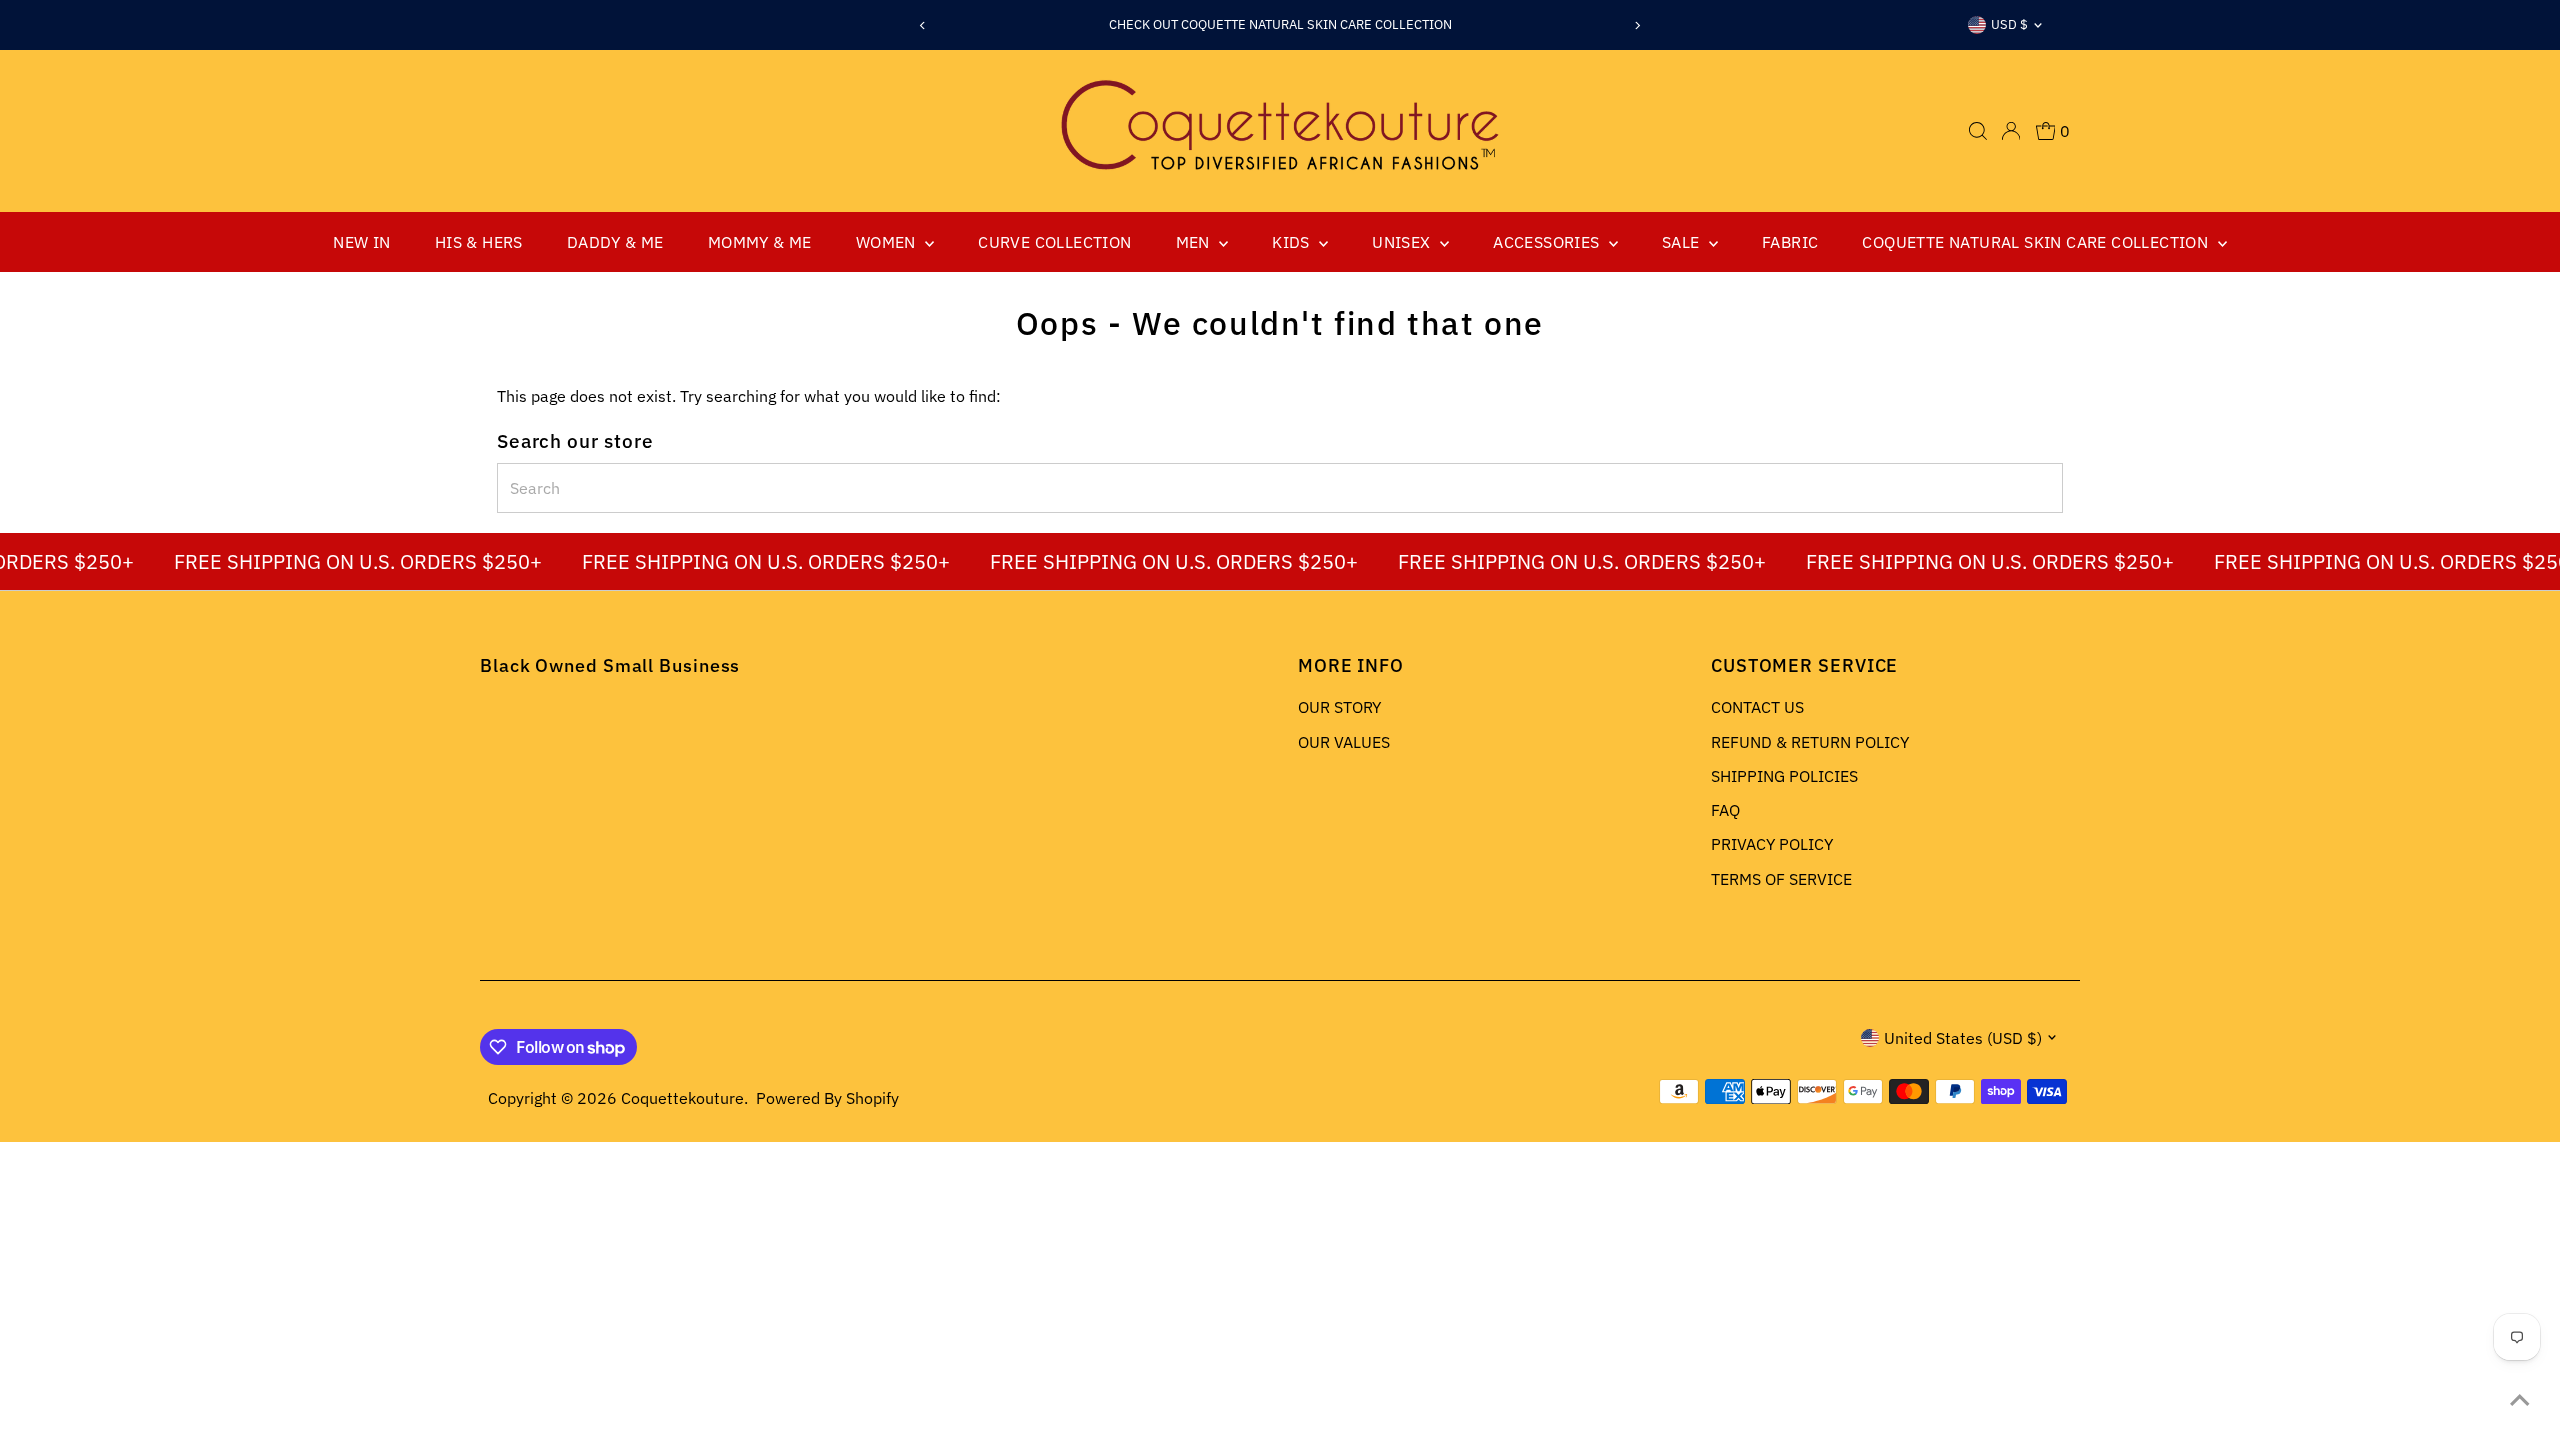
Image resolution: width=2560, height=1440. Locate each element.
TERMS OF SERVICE (1781, 879)
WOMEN (888, 242)
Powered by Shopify (827, 1098)
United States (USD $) (1963, 1038)
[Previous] (923, 25)
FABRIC (1790, 242)
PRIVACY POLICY (1772, 844)
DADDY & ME (615, 242)
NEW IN (361, 242)
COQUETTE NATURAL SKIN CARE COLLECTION (2037, 242)
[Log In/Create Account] (2011, 131)
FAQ (1725, 810)
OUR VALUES (1344, 742)
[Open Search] (1978, 131)
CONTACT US (1757, 707)
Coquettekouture (682, 1098)
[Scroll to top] (2520, 1400)
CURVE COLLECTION (1054, 242)
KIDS (1293, 242)
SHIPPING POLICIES (1784, 776)
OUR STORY (1339, 707)
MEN (1195, 242)
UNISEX (1403, 242)
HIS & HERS (479, 242)
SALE (1683, 242)
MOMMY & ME (760, 242)
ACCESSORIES (1548, 242)
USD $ (2009, 24)
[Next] (1636, 25)
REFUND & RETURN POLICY (1810, 742)
